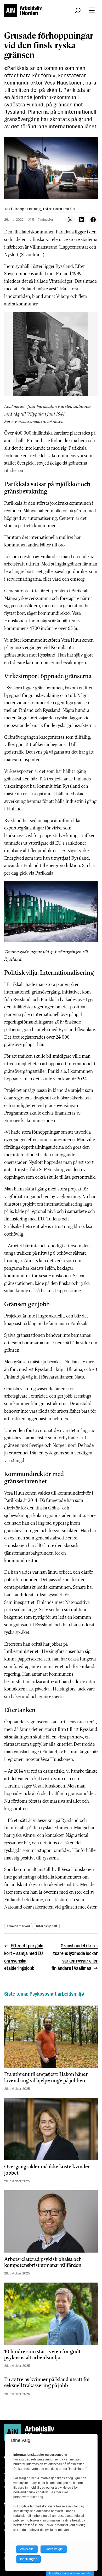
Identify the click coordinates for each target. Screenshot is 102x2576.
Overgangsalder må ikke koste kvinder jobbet (47, 2170)
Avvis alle (27, 2549)
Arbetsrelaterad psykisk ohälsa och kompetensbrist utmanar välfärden (43, 2263)
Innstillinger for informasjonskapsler (70, 2573)
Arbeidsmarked (18, 1926)
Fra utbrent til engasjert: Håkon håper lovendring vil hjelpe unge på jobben (46, 2078)
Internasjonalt (47, 1926)
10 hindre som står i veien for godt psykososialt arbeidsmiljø (42, 2355)
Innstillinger (28, 2559)
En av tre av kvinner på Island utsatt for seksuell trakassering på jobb (47, 2383)
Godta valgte (54, 2549)
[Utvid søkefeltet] (78, 10)
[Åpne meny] (92, 10)
